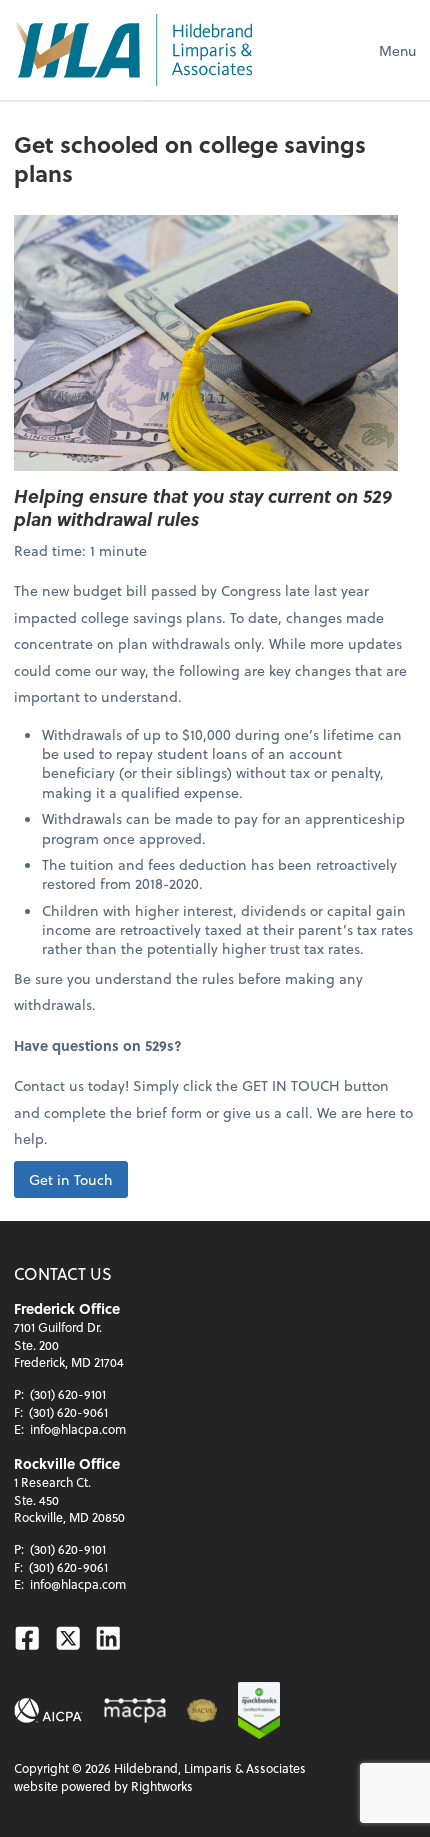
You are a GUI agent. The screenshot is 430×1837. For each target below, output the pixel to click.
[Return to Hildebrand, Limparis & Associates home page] (133, 50)
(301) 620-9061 (68, 1412)
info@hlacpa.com (78, 1429)
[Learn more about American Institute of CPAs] (48, 1710)
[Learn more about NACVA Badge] (202, 1710)
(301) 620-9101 (68, 1394)
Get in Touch (71, 1179)
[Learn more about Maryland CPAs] (135, 1710)
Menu (397, 50)
